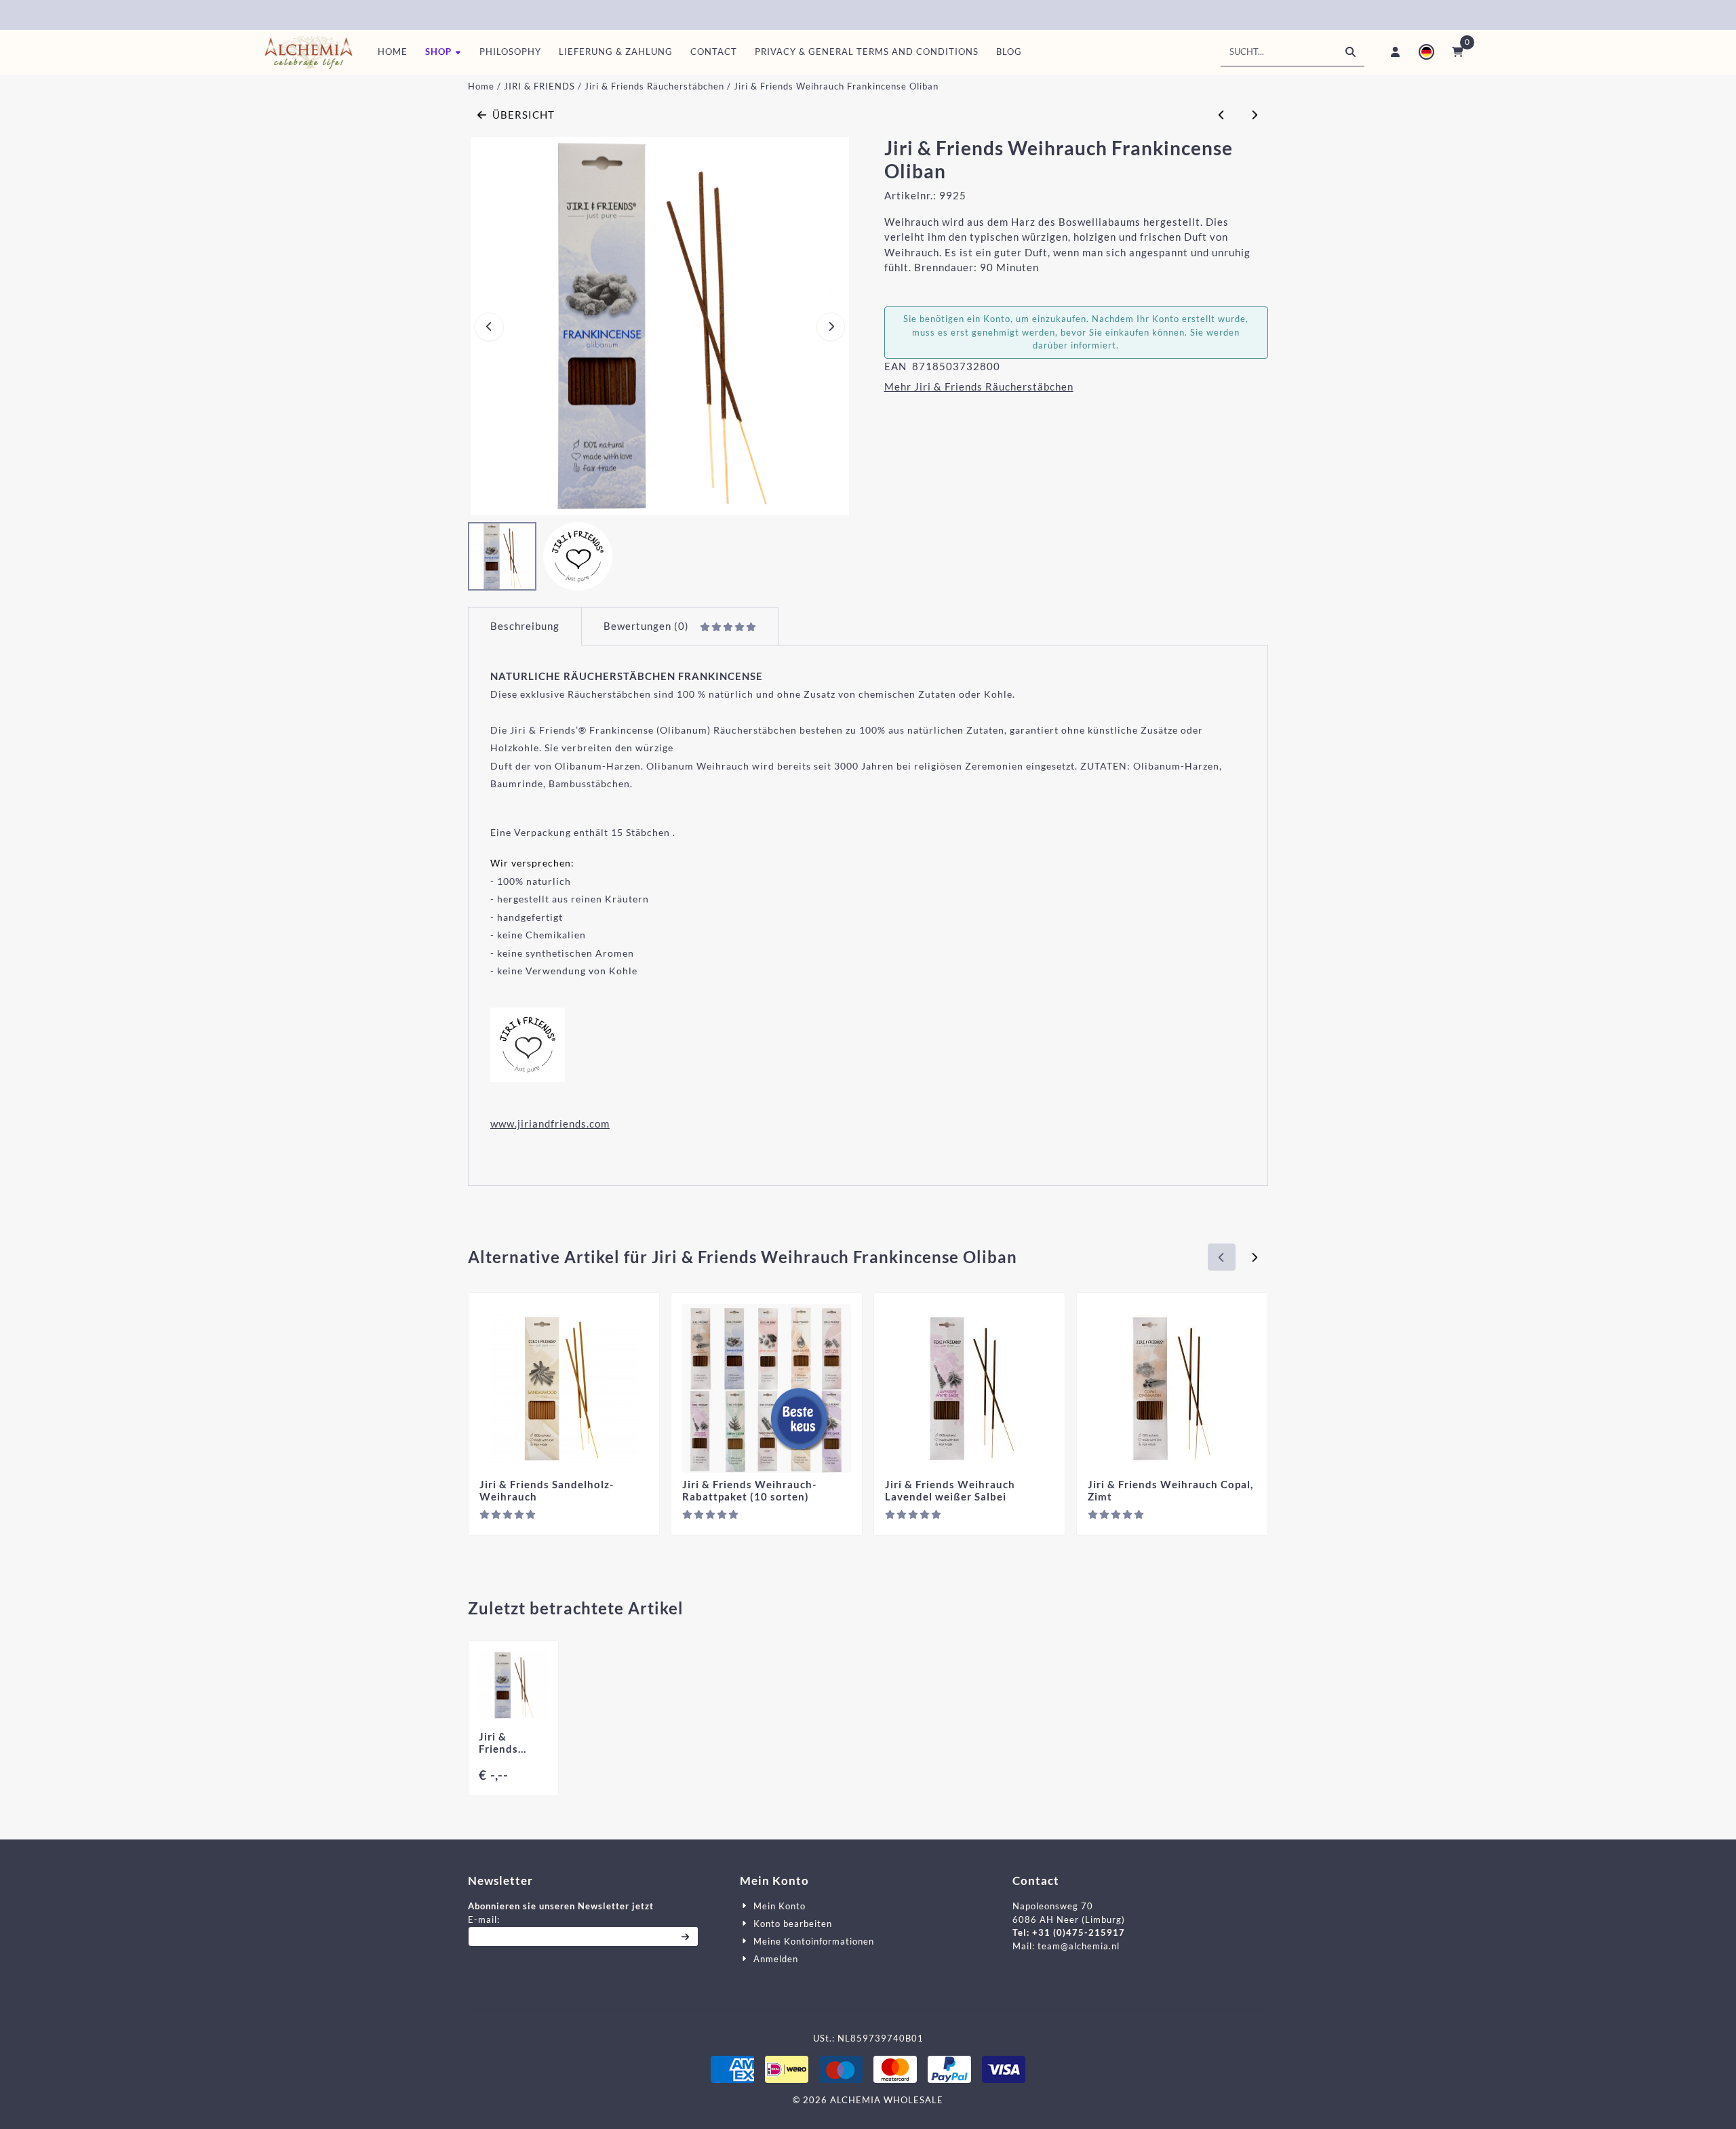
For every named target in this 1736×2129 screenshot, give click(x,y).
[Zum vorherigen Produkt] (1222, 115)
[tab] (525, 626)
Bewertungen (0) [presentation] (646, 626)
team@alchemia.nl (1079, 1946)
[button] (443, 52)
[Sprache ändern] (1426, 52)
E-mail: (583, 1919)
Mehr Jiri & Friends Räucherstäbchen (979, 386)
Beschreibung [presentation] (525, 626)
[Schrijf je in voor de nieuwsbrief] (686, 1936)
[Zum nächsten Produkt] (1255, 115)
